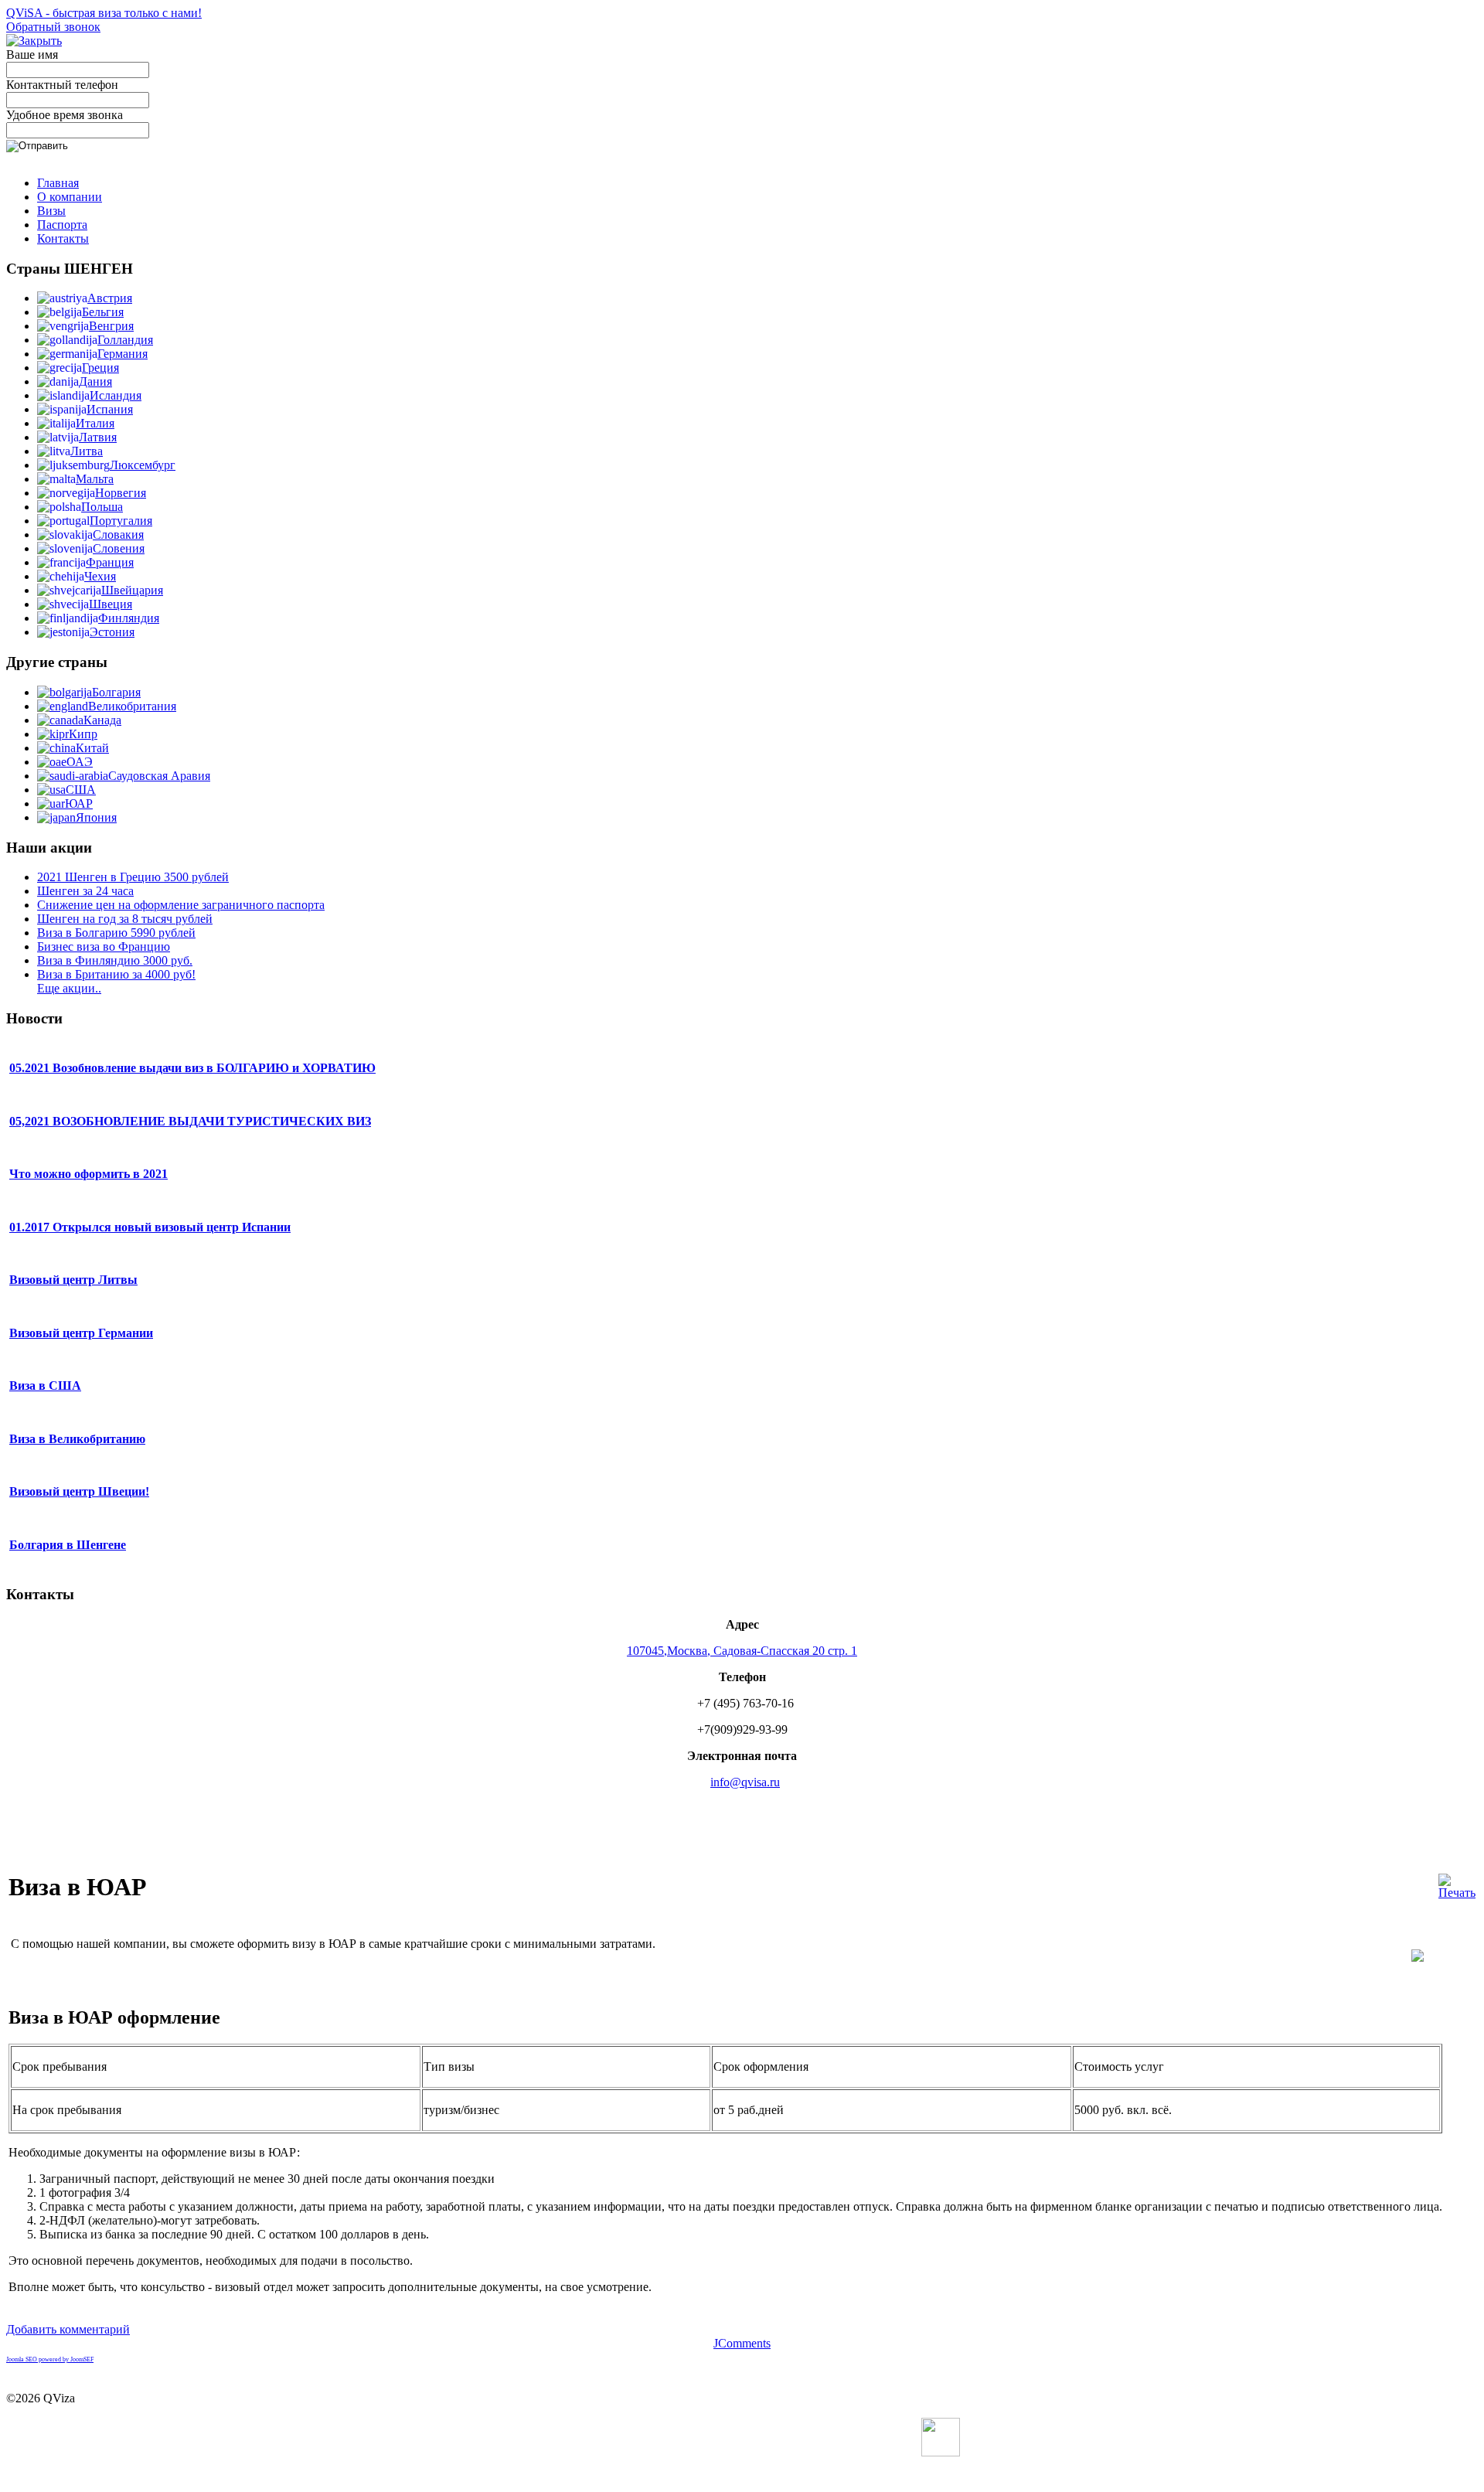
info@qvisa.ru (745, 1782)
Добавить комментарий (68, 2329)
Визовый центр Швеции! (79, 1491)
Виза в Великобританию (77, 1439)
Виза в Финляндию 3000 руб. (115, 960)
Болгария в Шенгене (68, 1545)
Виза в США (45, 1386)
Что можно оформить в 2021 (88, 1174)
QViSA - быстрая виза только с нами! (104, 13)
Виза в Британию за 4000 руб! (116, 974)
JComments (742, 2343)
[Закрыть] (34, 41)
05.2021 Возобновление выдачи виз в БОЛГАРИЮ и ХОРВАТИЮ (192, 1068)
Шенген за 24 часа (85, 891)
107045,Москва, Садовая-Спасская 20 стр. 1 (742, 1651)
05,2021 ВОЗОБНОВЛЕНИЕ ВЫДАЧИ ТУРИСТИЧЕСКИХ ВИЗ (190, 1121)
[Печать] (1457, 1893)
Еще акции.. (69, 988)
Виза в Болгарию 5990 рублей (116, 933)
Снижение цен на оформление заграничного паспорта (181, 905)
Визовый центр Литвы (73, 1280)
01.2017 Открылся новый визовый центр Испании (150, 1227)
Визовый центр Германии (81, 1333)
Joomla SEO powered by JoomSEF (50, 2359)
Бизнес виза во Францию (104, 946)
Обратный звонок (53, 27)
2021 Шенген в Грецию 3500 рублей (133, 877)
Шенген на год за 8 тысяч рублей (125, 919)
